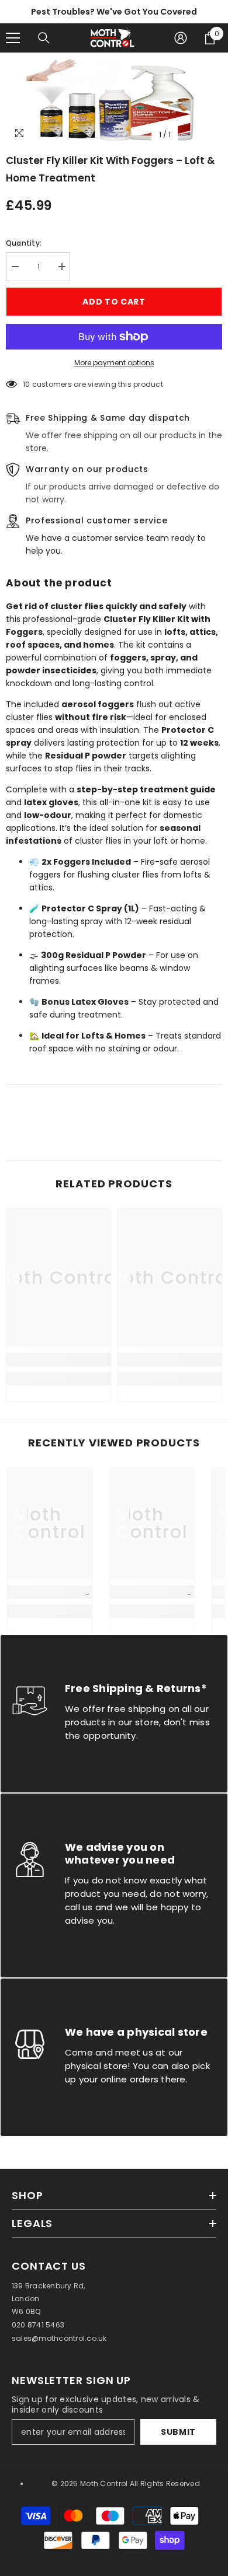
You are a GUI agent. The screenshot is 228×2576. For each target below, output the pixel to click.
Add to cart (114, 302)
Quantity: (24, 243)
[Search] (44, 38)
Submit (178, 2432)
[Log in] (181, 38)
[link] (58, 1360)
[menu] (13, 38)
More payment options (114, 363)
